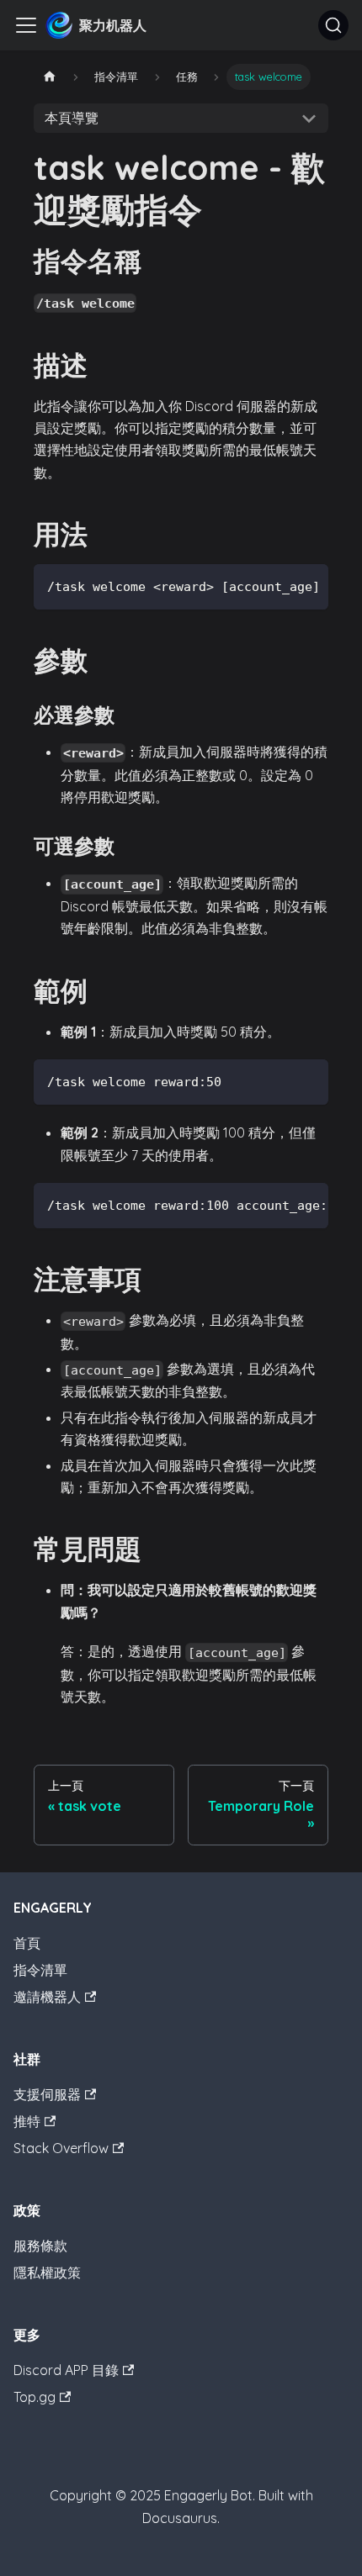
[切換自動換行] (277, 585)
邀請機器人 (47, 1997)
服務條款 (40, 2246)
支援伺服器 (47, 2094)
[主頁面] (50, 77)
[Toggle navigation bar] (26, 25)
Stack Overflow (61, 2148)
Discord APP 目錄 (66, 2370)
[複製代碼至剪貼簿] (308, 585)
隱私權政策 (47, 2272)
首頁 (27, 1943)
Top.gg (35, 2397)
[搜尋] (333, 25)
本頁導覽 (72, 118)
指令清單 (40, 1970)
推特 (27, 2121)
